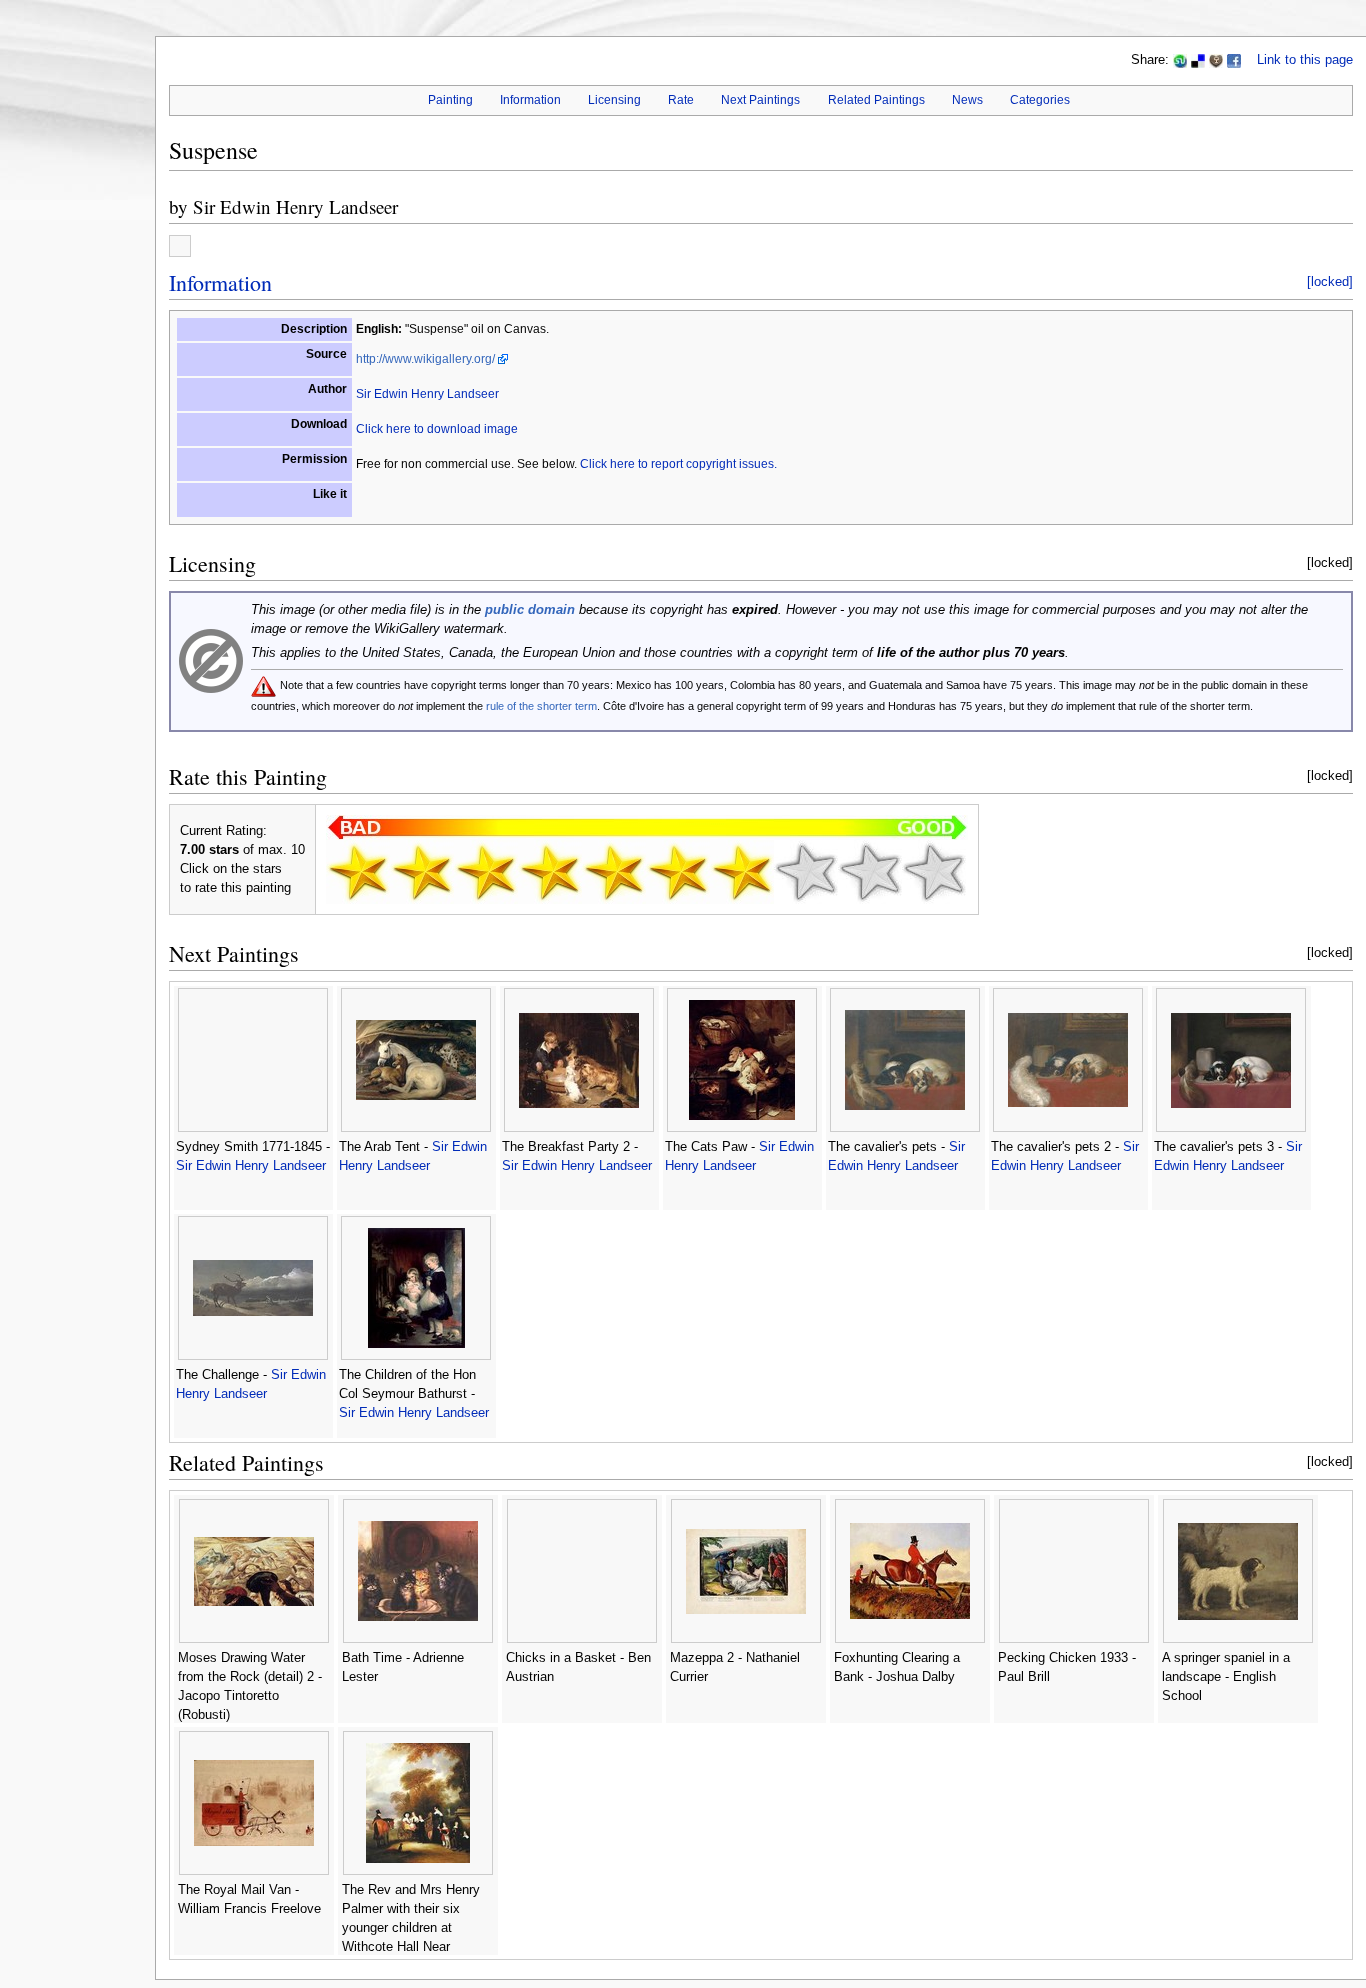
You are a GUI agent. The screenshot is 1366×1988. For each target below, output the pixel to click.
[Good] (678, 872)
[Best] (870, 872)
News (967, 100)
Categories (1040, 100)
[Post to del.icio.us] (1198, 60)
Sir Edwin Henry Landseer (295, 206)
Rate (681, 100)
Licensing (614, 100)
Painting (450, 100)
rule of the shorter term (541, 706)
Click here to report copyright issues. (678, 464)
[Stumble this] (1180, 60)
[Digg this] (1216, 60)
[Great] (806, 872)
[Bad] (422, 872)
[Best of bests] (934, 872)
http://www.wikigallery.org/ (425, 359)
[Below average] (550, 872)
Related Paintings (876, 100)
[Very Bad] (358, 872)
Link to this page (1305, 60)
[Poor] (486, 872)
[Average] (614, 872)
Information (530, 100)
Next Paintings (760, 100)
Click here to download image (437, 429)
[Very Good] (742, 872)
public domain (530, 610)
